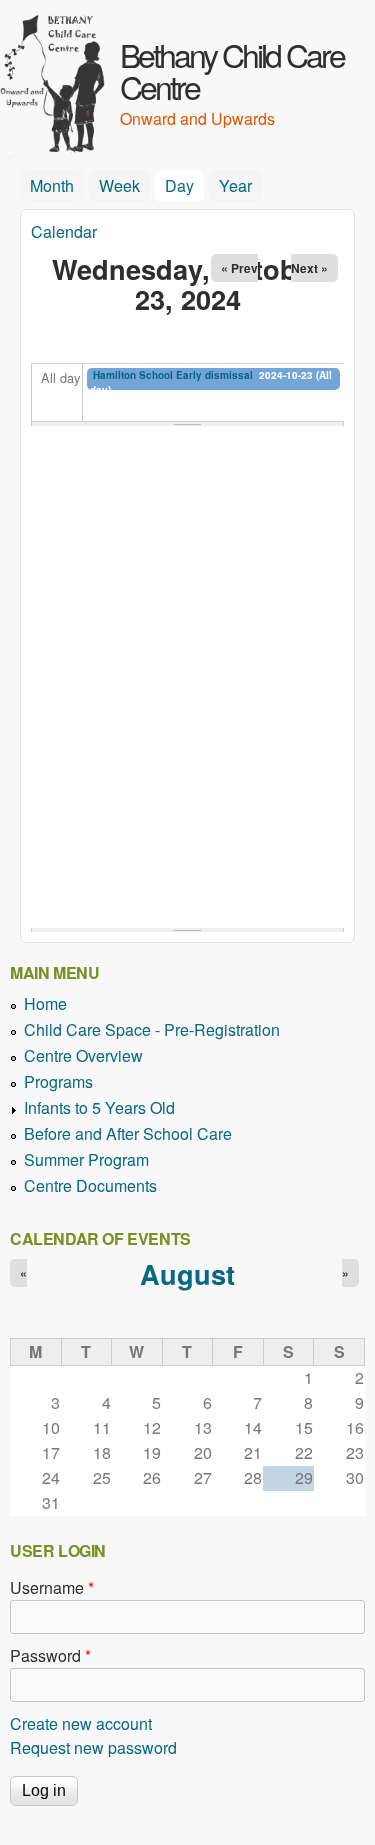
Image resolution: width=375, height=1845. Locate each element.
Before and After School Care (128, 1133)
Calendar (64, 231)
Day (184, 185)
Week (119, 185)
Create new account (81, 1723)
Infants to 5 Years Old (99, 1107)
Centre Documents (90, 1185)
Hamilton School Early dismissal (173, 375)
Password (50, 1655)
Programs (58, 1081)
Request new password (93, 1747)
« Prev (239, 268)
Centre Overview (83, 1055)
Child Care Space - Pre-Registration (152, 1029)
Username (52, 1587)
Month (52, 185)
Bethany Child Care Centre (232, 70)
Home (45, 1003)
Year (235, 185)
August (187, 1273)
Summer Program (86, 1159)
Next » (309, 268)
